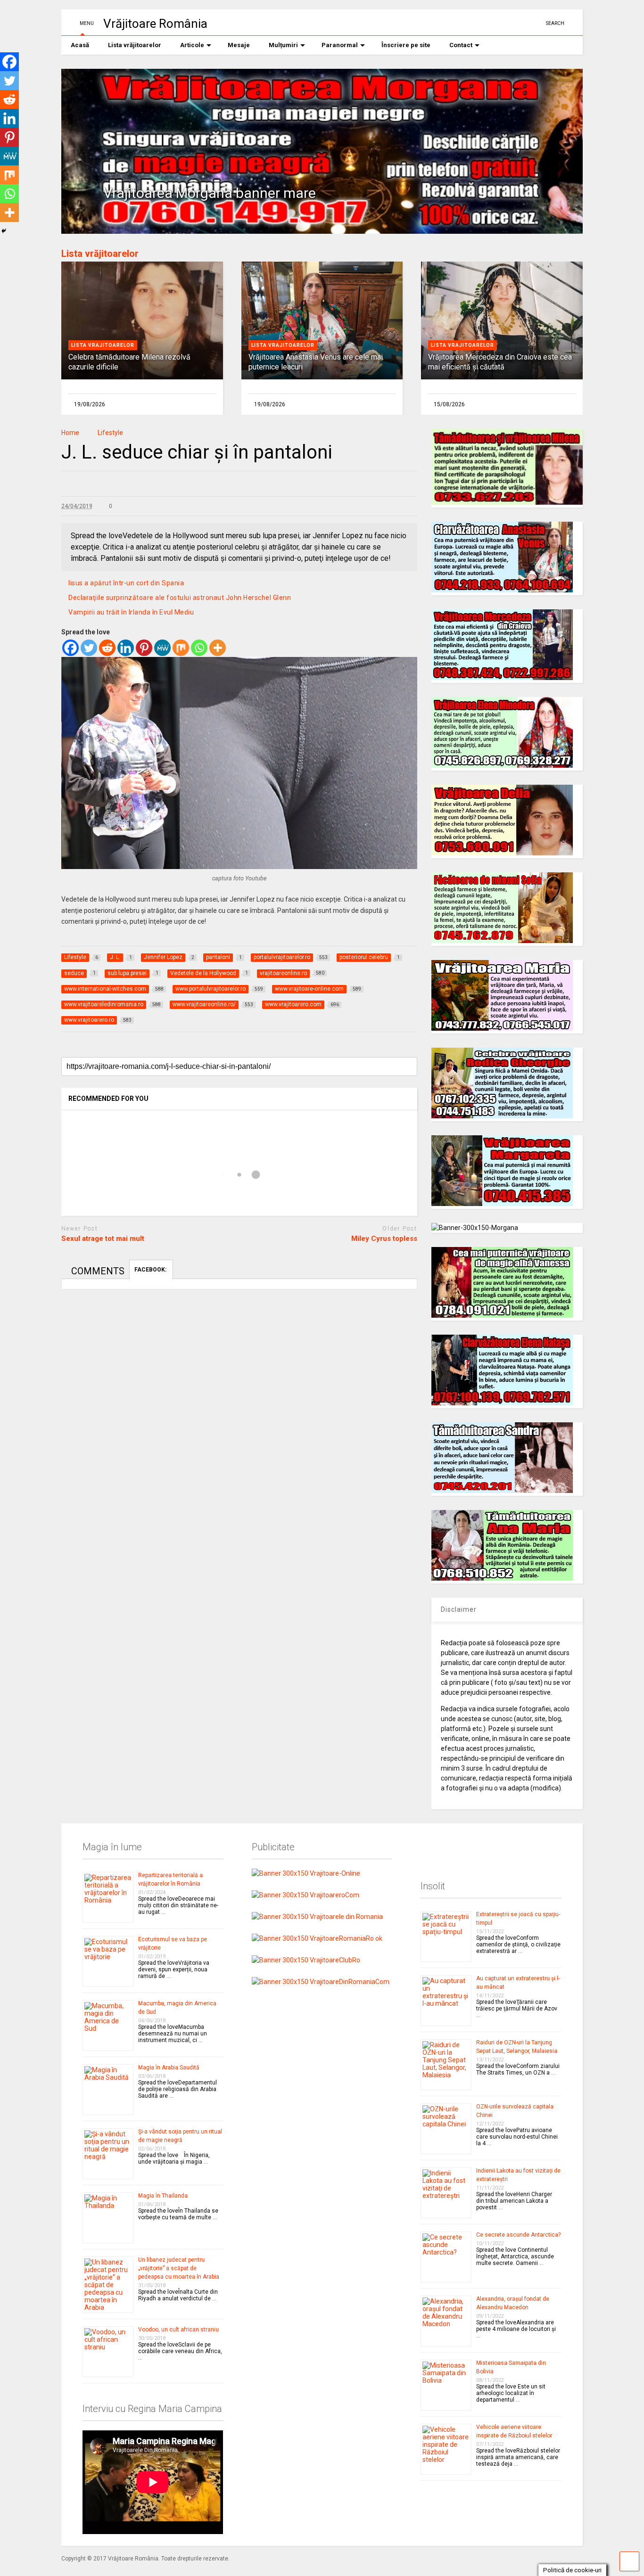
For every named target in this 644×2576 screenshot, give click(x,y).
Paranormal (340, 45)
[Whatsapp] (199, 648)
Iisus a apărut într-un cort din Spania (126, 583)
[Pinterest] (144, 648)
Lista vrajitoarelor (103, 345)
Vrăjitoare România (155, 24)
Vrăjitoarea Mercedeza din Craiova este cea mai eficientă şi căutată (500, 362)
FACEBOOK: (151, 1270)
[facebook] (535, 23)
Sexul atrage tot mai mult (103, 1239)
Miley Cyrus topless (384, 1239)
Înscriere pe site (406, 45)
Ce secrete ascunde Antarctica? (518, 2235)
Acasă (80, 45)
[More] (218, 648)
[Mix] (181, 648)
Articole (192, 45)
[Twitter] (89, 648)
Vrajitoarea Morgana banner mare (210, 193)
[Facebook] (70, 648)
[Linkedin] (126, 648)
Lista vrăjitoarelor (135, 45)
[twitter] (520, 23)
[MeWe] (162, 648)
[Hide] (4, 231)
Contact (461, 45)
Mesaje (239, 45)
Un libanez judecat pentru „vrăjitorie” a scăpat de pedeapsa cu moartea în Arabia (179, 2268)
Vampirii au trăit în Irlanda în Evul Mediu (131, 612)
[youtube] (506, 23)
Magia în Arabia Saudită (169, 2067)
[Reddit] (107, 648)
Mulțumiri (283, 45)
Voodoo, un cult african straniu (178, 2330)
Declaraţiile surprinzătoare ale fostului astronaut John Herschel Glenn (180, 598)
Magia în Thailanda (163, 2196)
